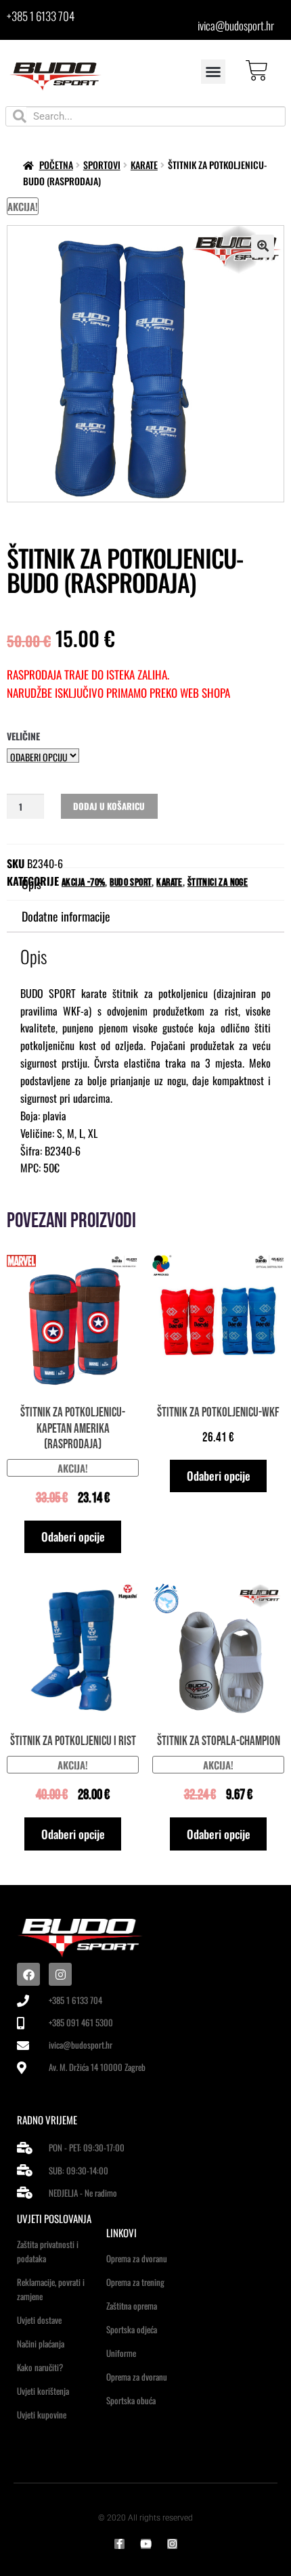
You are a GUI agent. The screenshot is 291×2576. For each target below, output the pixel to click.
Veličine (23, 736)
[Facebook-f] (119, 2544)
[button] (213, 72)
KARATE (144, 165)
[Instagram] (60, 1974)
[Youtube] (146, 2544)
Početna (56, 165)
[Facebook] (28, 1974)
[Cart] (257, 71)
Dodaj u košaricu (109, 806)
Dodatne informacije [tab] (66, 916)
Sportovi (102, 165)
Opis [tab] (31, 884)
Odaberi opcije (73, 1536)
